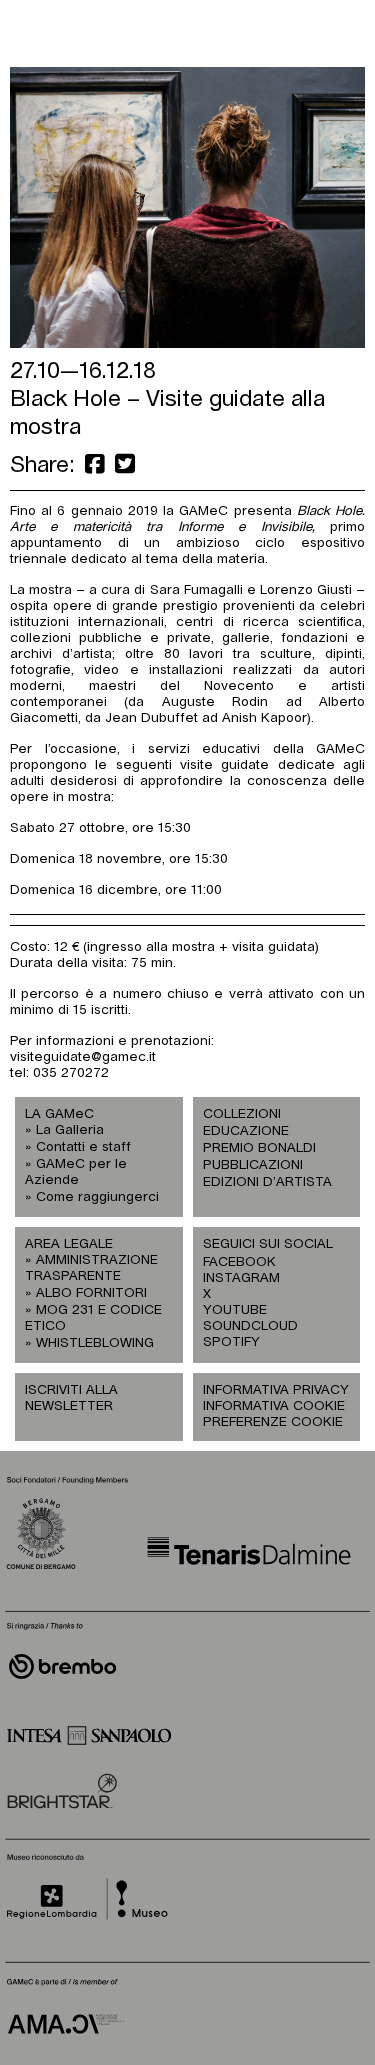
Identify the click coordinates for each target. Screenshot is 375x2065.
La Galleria (70, 1130)
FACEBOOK (239, 1262)
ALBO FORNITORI (91, 1293)
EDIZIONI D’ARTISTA (267, 1182)
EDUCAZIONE (246, 1131)
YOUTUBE (235, 1310)
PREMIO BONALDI (259, 1148)
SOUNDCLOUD (240, 1326)
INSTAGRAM (240, 1278)
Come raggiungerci (97, 1197)
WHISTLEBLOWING (95, 1343)
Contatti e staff (83, 1147)
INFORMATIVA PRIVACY (276, 1390)
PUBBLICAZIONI (253, 1165)
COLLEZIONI (242, 1114)
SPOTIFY (231, 1342)
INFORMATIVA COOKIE (274, 1406)
